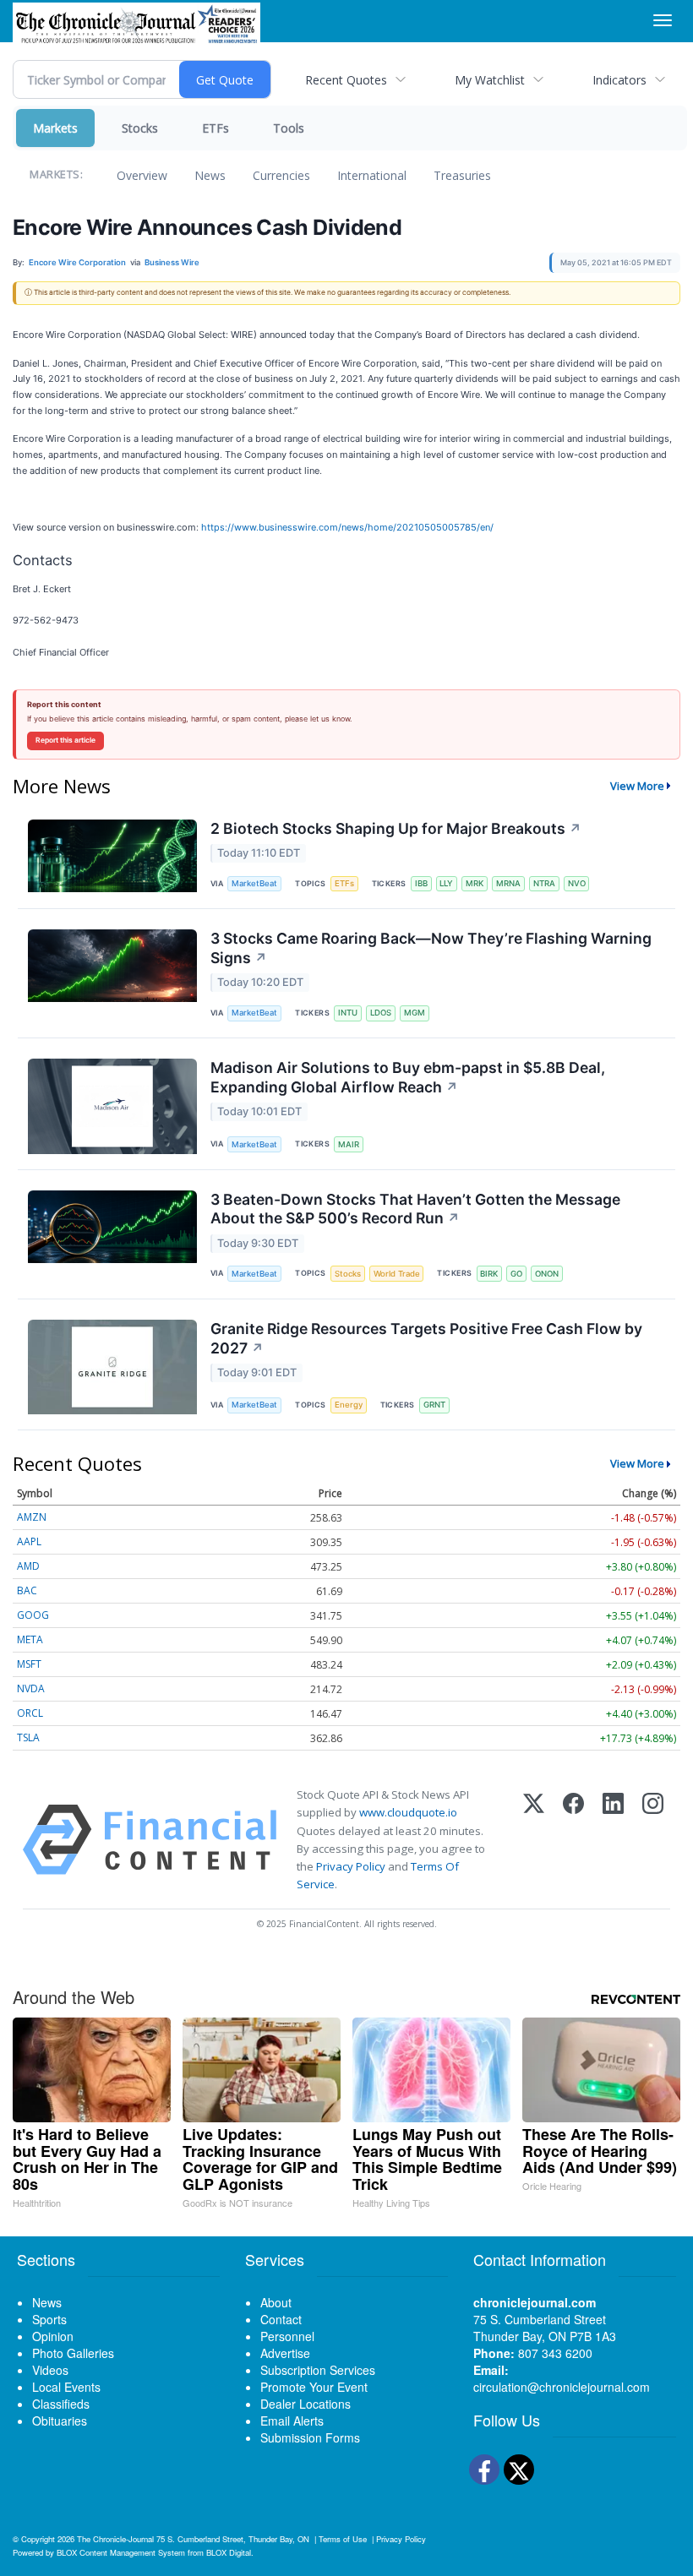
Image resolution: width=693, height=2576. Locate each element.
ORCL (30, 1713)
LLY (446, 883)
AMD (28, 1566)
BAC (27, 1590)
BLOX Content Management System (121, 2552)
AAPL (29, 1541)
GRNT (434, 1405)
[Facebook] (573, 1840)
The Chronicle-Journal (115, 2539)
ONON (547, 1274)
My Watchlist (490, 80)
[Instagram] (653, 1840)
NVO (577, 883)
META (30, 1639)
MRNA (508, 883)
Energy (349, 1405)
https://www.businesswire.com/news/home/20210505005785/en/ (347, 527)
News (210, 175)
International (372, 175)
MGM (415, 1013)
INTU (348, 1013)
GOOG (33, 1615)
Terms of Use (343, 2539)
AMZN (32, 1517)
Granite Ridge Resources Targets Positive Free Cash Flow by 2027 (426, 1338)
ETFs (216, 128)
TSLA (28, 1737)
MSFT (29, 1664)
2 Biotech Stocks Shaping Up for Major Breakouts (396, 828)
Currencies (281, 175)
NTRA (544, 883)
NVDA (31, 1688)
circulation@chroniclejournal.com (562, 2387)
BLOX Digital (229, 2552)
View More (637, 786)
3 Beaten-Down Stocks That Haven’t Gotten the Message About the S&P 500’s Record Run (415, 1209)
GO (516, 1274)
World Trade (397, 1274)
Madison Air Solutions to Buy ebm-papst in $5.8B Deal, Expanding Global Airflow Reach (408, 1077)
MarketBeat (254, 883)
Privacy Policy (351, 1866)
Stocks (140, 128)
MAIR (349, 1144)
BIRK (489, 1274)
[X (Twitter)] (534, 1840)
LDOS (381, 1013)
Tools (289, 128)
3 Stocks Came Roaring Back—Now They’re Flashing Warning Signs (431, 948)
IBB (421, 883)
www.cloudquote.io (408, 1812)
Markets (55, 128)
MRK (475, 883)
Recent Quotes (346, 80)
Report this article (65, 740)
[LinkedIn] (613, 1840)
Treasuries (462, 175)
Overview (142, 175)
